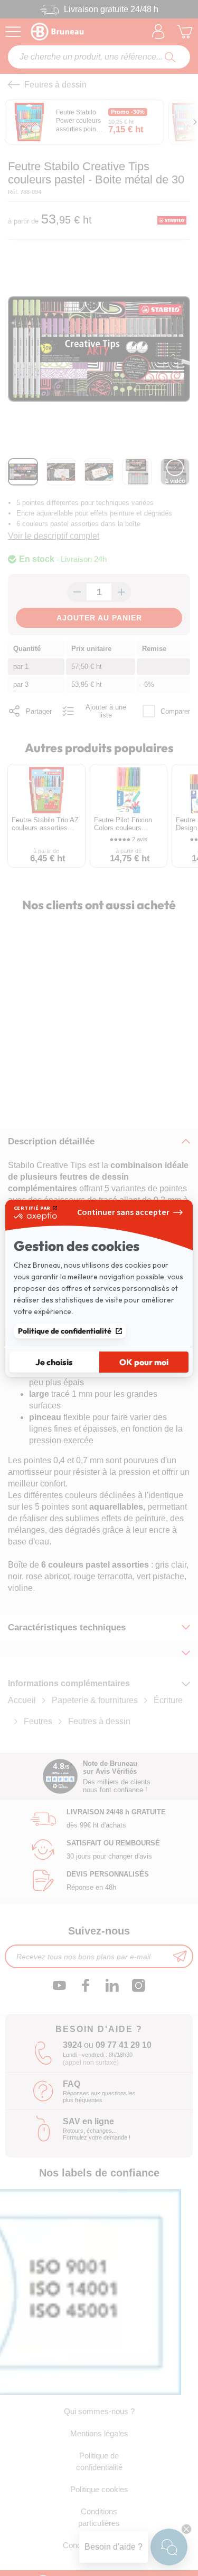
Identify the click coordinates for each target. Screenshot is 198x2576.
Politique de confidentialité (65, 1331)
